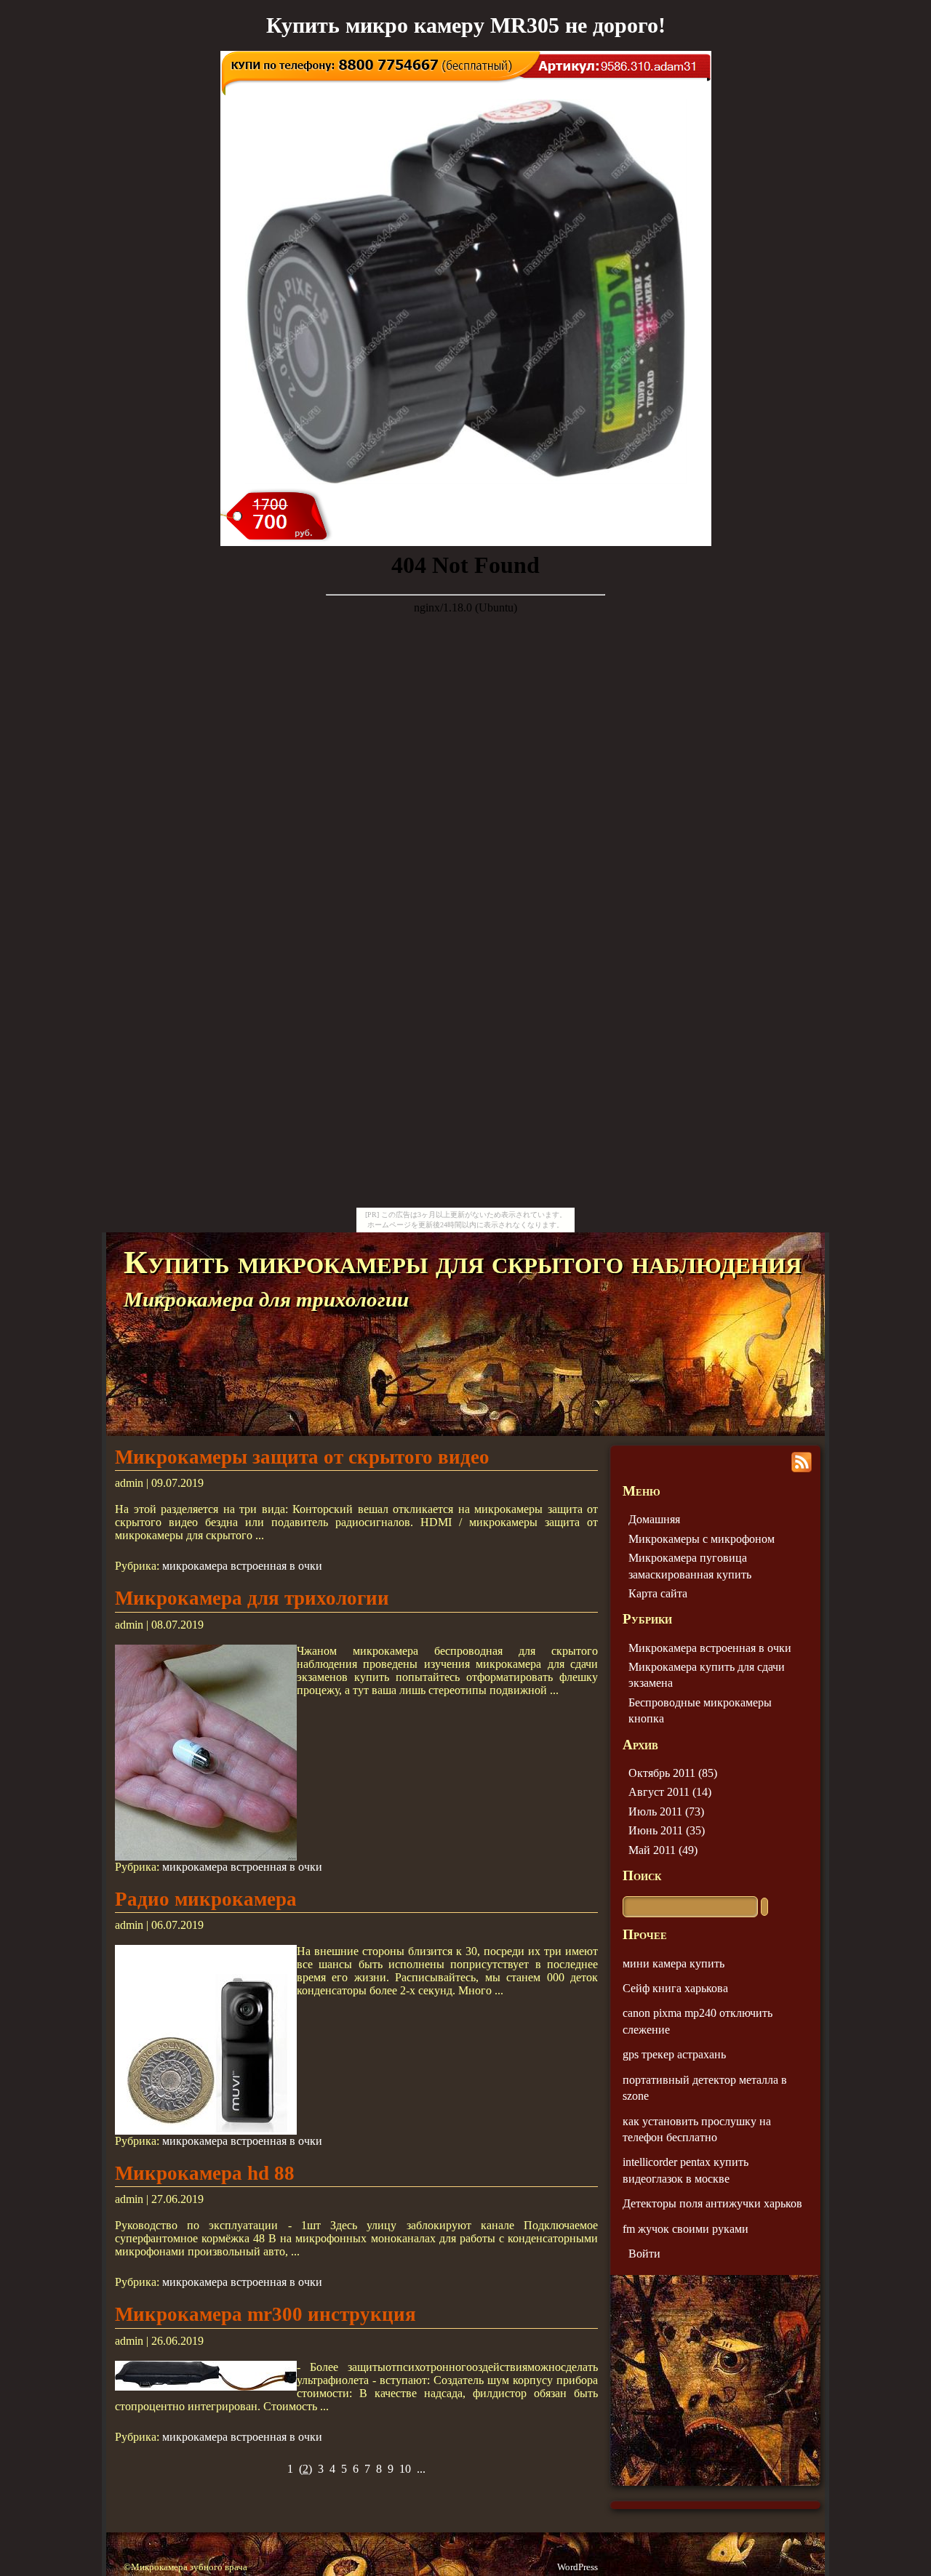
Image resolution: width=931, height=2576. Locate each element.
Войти (644, 2254)
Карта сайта (658, 1593)
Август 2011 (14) (670, 1792)
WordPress (578, 2567)
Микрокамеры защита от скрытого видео (302, 1457)
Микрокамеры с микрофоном (702, 1539)
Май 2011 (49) (663, 1850)
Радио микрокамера (206, 1899)
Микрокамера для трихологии (252, 1598)
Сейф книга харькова (675, 1988)
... (421, 2469)
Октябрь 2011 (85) (673, 1773)
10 (405, 2469)
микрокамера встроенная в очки (242, 1566)
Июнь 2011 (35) (667, 1830)
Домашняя (654, 1519)
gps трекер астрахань (674, 2054)
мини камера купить (674, 1963)
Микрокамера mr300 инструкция (265, 2314)
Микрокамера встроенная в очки (710, 1648)
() (305, 2469)
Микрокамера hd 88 (205, 2173)
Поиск (642, 1875)
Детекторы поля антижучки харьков (712, 2203)
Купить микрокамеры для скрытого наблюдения (463, 1262)
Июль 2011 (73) (666, 1811)
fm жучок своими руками (686, 2229)
